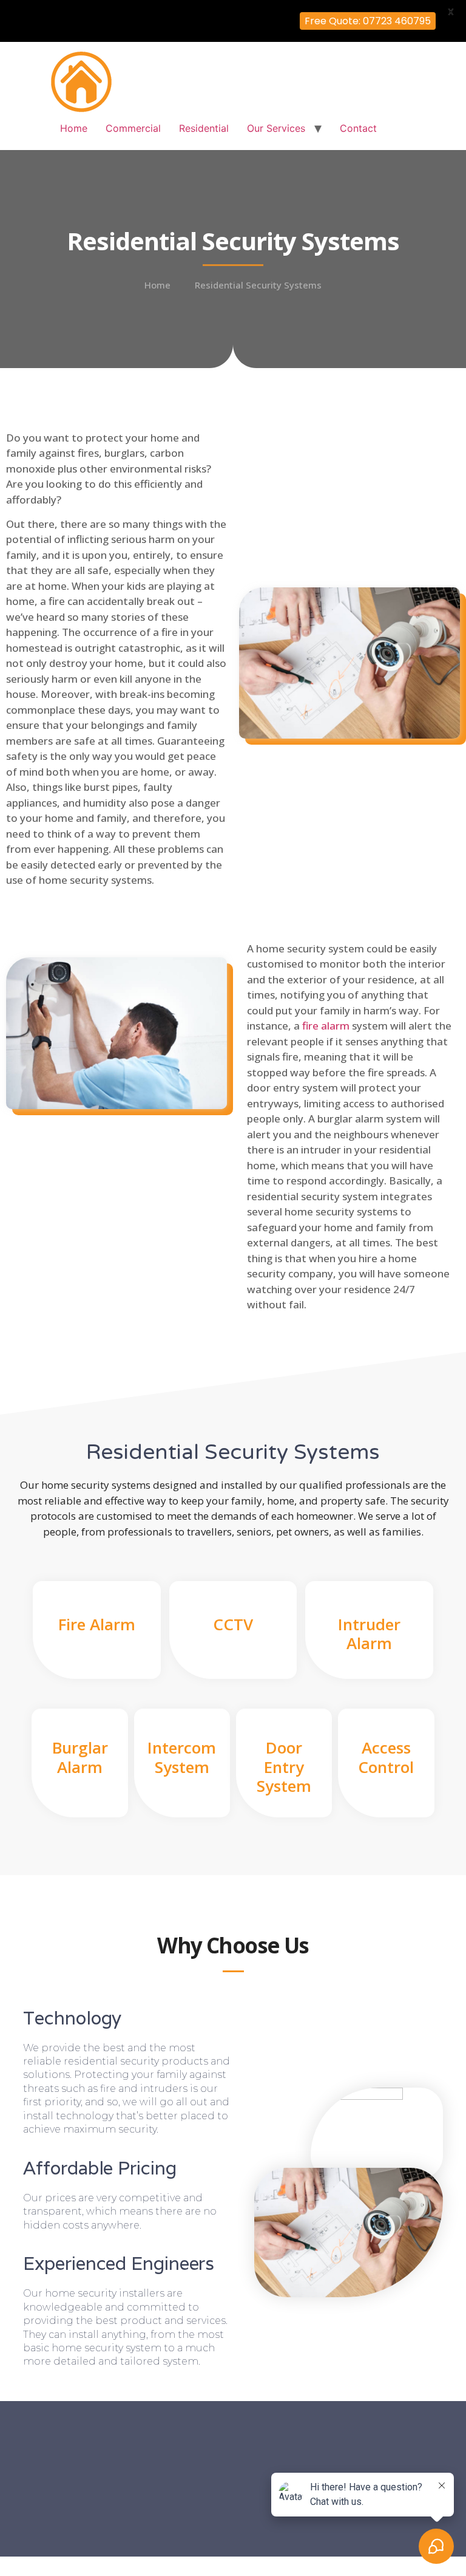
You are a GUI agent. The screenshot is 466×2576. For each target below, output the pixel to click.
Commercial (133, 128)
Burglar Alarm (80, 1757)
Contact (358, 128)
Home (74, 128)
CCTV (233, 1624)
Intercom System (182, 1757)
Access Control (386, 1757)
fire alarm (326, 1026)
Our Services (276, 128)
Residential (204, 128)
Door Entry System (284, 1766)
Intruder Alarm (369, 1634)
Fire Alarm (97, 1624)
